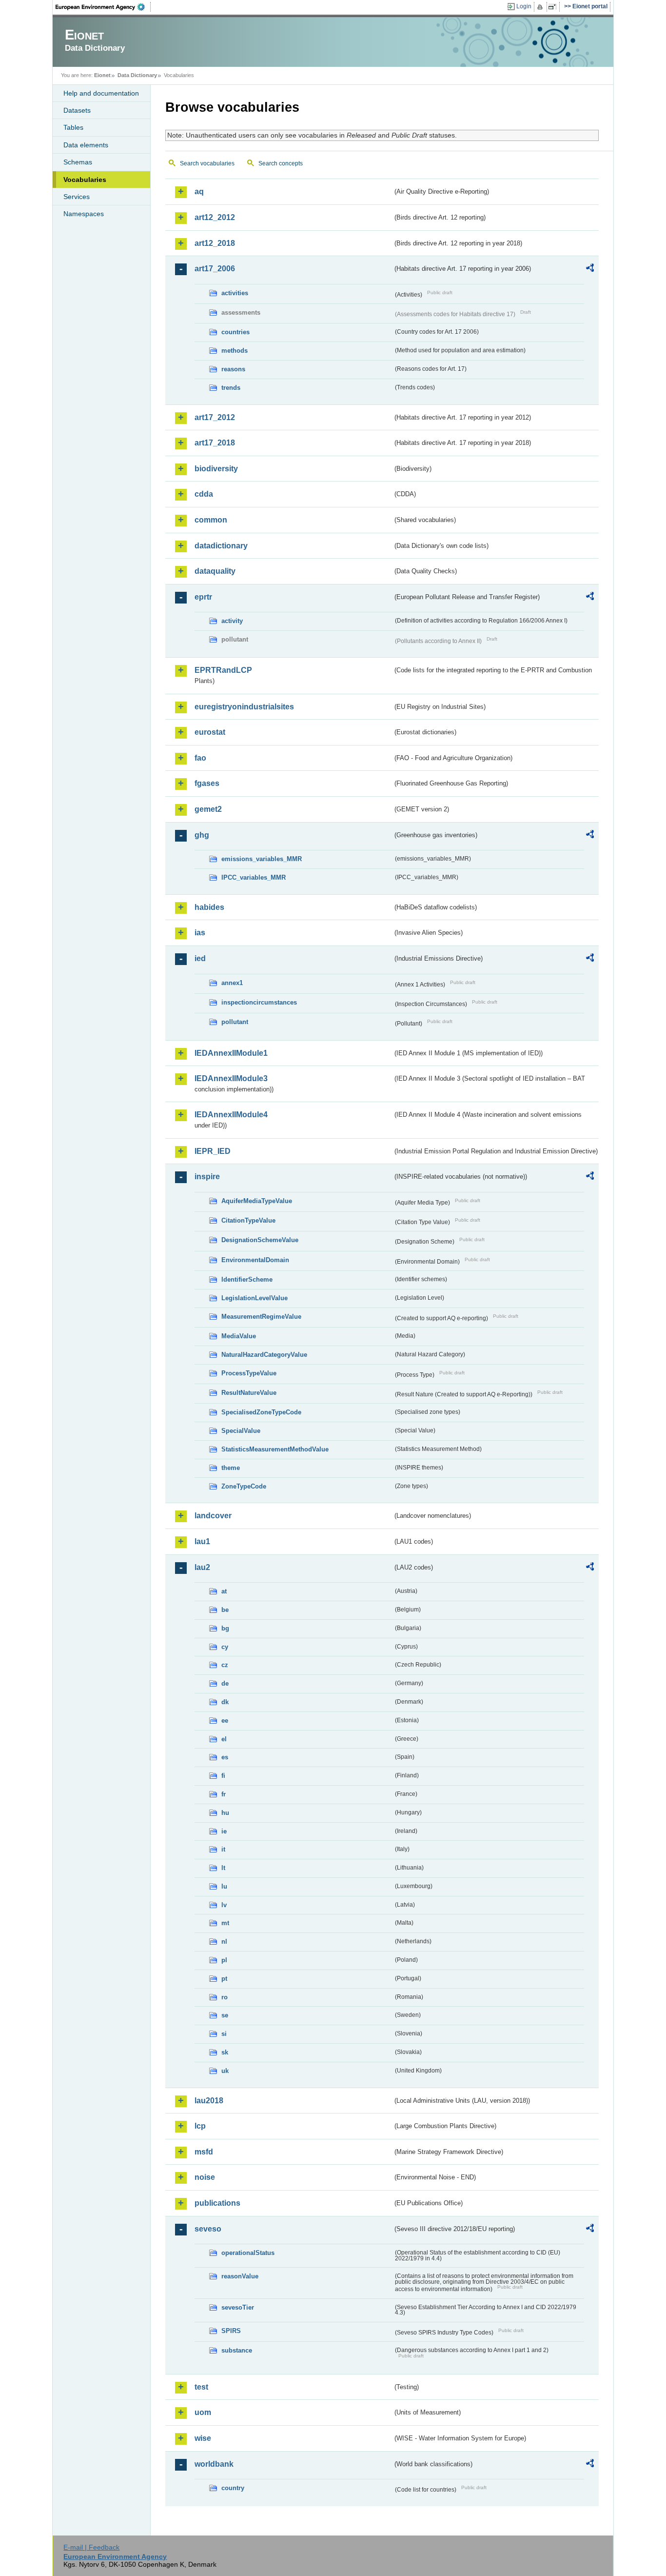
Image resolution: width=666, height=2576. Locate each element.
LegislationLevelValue (255, 1298)
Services (77, 197)
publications (217, 2203)
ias (200, 933)
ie (224, 1831)
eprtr (203, 597)
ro (225, 1997)
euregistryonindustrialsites (244, 707)
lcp (200, 2126)
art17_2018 (215, 443)
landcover (213, 1516)
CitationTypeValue (248, 1220)
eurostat (210, 732)
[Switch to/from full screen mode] (554, 7)
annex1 (232, 983)
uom (203, 2412)
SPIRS (231, 2331)
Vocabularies (85, 180)
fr (224, 1794)
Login (524, 6)
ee (225, 1721)
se (225, 2015)
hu (225, 1813)
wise (203, 2438)
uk (225, 2071)
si (224, 2034)
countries (235, 332)
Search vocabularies (207, 163)
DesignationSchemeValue (260, 1240)
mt (225, 1923)
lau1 (202, 1541)
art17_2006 (215, 269)
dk (225, 1702)
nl (224, 1942)
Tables (73, 127)
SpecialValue (241, 1431)
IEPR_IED (213, 1151)
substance (237, 2350)
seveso (208, 2229)
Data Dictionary (137, 75)
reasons (233, 369)
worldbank (214, 2464)
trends (231, 388)
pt (224, 1979)
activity (232, 621)
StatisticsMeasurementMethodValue (275, 1449)
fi (223, 1776)
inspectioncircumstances (259, 1002)
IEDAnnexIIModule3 (231, 1078)
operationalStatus (248, 2253)
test (201, 2387)
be (225, 1610)
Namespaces (84, 214)
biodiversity (216, 469)
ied (200, 958)
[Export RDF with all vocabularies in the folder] (590, 269)
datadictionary (221, 546)
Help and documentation (101, 93)
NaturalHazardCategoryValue (264, 1355)
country (233, 2488)
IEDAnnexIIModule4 (231, 1115)
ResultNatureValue (249, 1393)
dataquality (215, 571)
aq (199, 191)
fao (200, 758)
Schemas (78, 162)
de (225, 1683)
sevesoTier (238, 2307)
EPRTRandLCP (223, 670)
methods (235, 351)
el (224, 1739)
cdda (204, 494)
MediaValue (239, 1336)
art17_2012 (215, 417)
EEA (103, 7)
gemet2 (208, 809)
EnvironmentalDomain (255, 1260)
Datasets (77, 110)
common (211, 520)
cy (225, 1647)
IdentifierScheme (247, 1279)
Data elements (86, 145)
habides (209, 907)
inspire (207, 1177)
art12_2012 (215, 217)
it (223, 1849)
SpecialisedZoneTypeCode (261, 1412)
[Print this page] (541, 7)
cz (225, 1665)
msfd (204, 2152)
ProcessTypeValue (249, 1373)
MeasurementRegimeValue (261, 1317)
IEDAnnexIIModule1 (231, 1053)
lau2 (202, 1567)
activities (235, 293)
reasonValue (240, 2276)
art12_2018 (215, 243)
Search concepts (281, 163)
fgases (207, 783)
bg (225, 1628)
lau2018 (209, 2101)
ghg (202, 835)
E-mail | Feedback (91, 2547)
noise (205, 2177)
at (224, 1591)
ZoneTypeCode (244, 1486)
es (225, 1757)
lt (223, 1868)
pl (224, 1960)
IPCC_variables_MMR (254, 877)
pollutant (235, 1022)
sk (225, 2052)
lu (224, 1886)
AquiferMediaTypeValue (257, 1201)
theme (231, 1468)
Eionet (102, 75)
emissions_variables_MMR (262, 859)
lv (224, 1905)
